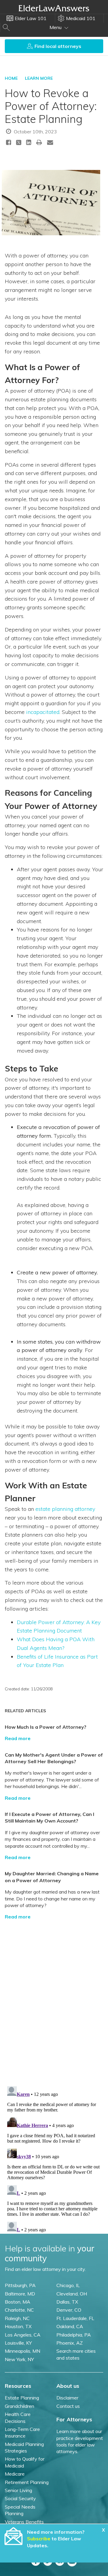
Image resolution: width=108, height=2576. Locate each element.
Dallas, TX (67, 2302)
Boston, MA (18, 2302)
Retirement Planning (27, 2482)
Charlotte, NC (19, 2310)
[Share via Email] (50, 142)
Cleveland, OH (72, 2294)
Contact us (68, 2406)
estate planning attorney (65, 1509)
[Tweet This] (19, 143)
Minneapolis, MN (22, 2351)
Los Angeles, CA (23, 2335)
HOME (11, 78)
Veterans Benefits (24, 2522)
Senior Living (18, 2490)
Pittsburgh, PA (20, 2285)
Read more (18, 1738)
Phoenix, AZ (70, 2343)
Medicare (15, 2474)
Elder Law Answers (54, 8)
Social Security (20, 2498)
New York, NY (19, 2359)
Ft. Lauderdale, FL (75, 2318)
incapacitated (43, 712)
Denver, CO (69, 2310)
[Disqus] (54, 2000)
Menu (56, 27)
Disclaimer (67, 2398)
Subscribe (39, 2539)
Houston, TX (18, 2326)
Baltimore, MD (20, 2294)
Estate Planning (22, 2398)
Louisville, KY (18, 2343)
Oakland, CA (70, 2326)
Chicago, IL (68, 2285)
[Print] (39, 142)
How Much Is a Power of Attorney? (46, 1727)
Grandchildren (19, 2406)
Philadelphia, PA (74, 2335)
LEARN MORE (39, 78)
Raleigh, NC (17, 2318)
